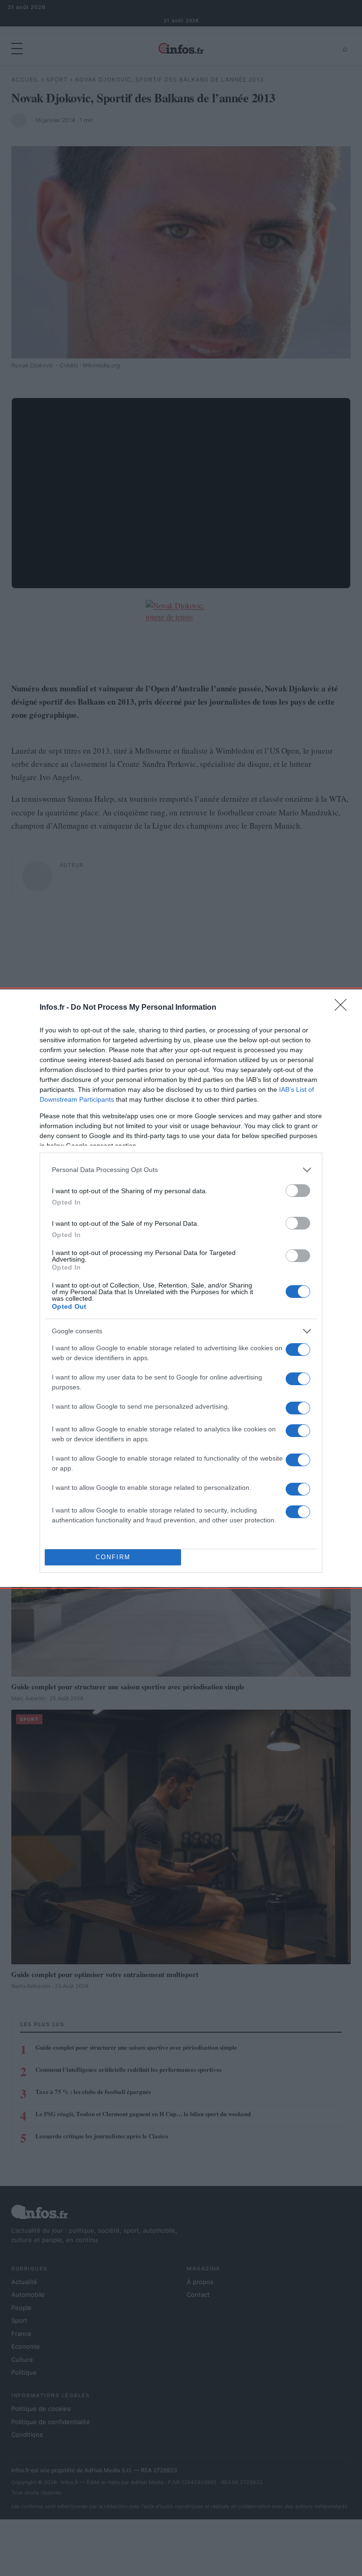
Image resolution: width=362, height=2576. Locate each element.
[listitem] (181, 1170)
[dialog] (181, 1288)
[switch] (298, 1191)
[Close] (344, 1008)
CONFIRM (113, 1557)
